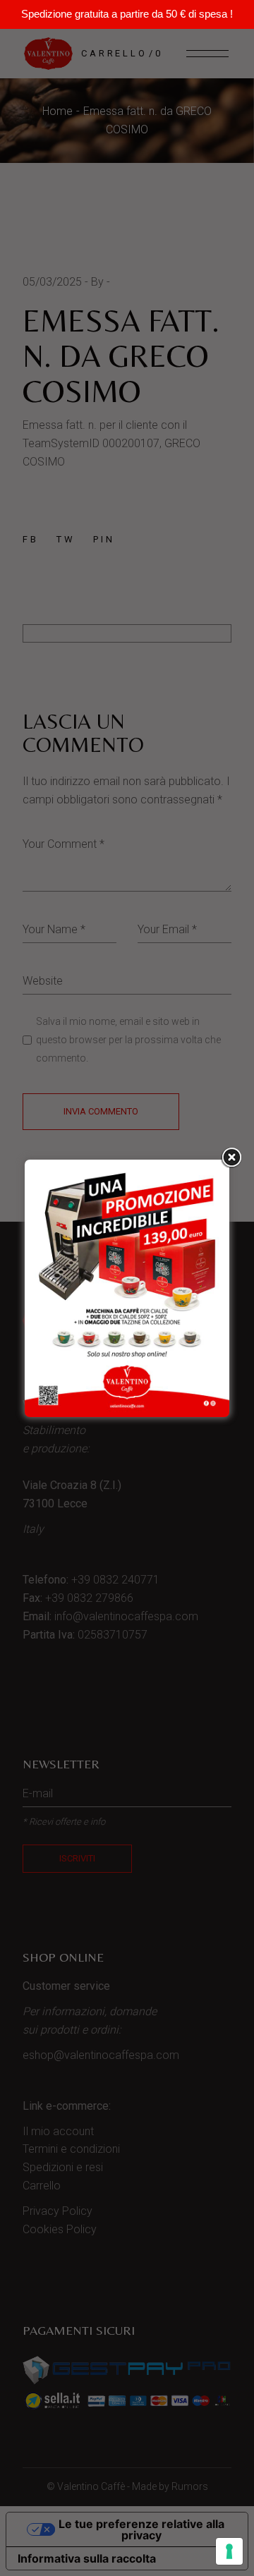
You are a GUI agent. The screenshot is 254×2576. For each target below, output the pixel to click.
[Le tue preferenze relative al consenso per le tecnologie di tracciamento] (229, 2551)
